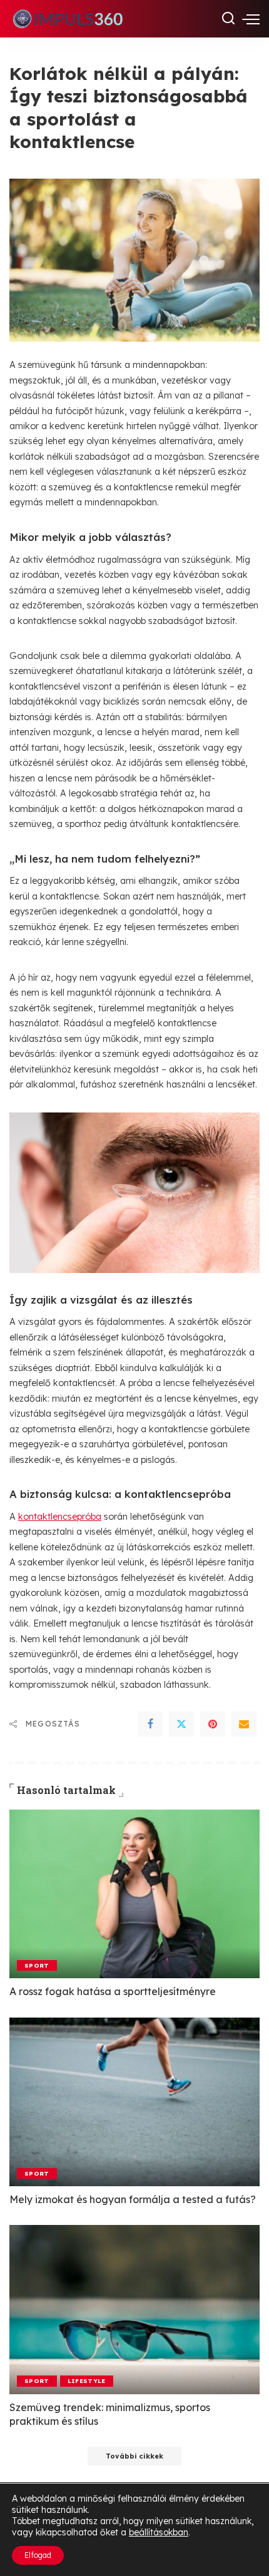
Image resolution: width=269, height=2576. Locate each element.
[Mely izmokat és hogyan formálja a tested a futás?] (134, 2102)
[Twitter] (181, 1724)
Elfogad (38, 2555)
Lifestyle (87, 2380)
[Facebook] (150, 1724)
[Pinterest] (213, 1724)
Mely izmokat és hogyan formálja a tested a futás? (133, 2199)
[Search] (228, 19)
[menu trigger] (251, 19)
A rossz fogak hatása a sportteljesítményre (113, 1991)
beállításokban (159, 2532)
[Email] (244, 1724)
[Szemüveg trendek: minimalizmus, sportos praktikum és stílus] (134, 2309)
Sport (37, 1965)
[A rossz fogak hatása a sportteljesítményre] (134, 1894)
